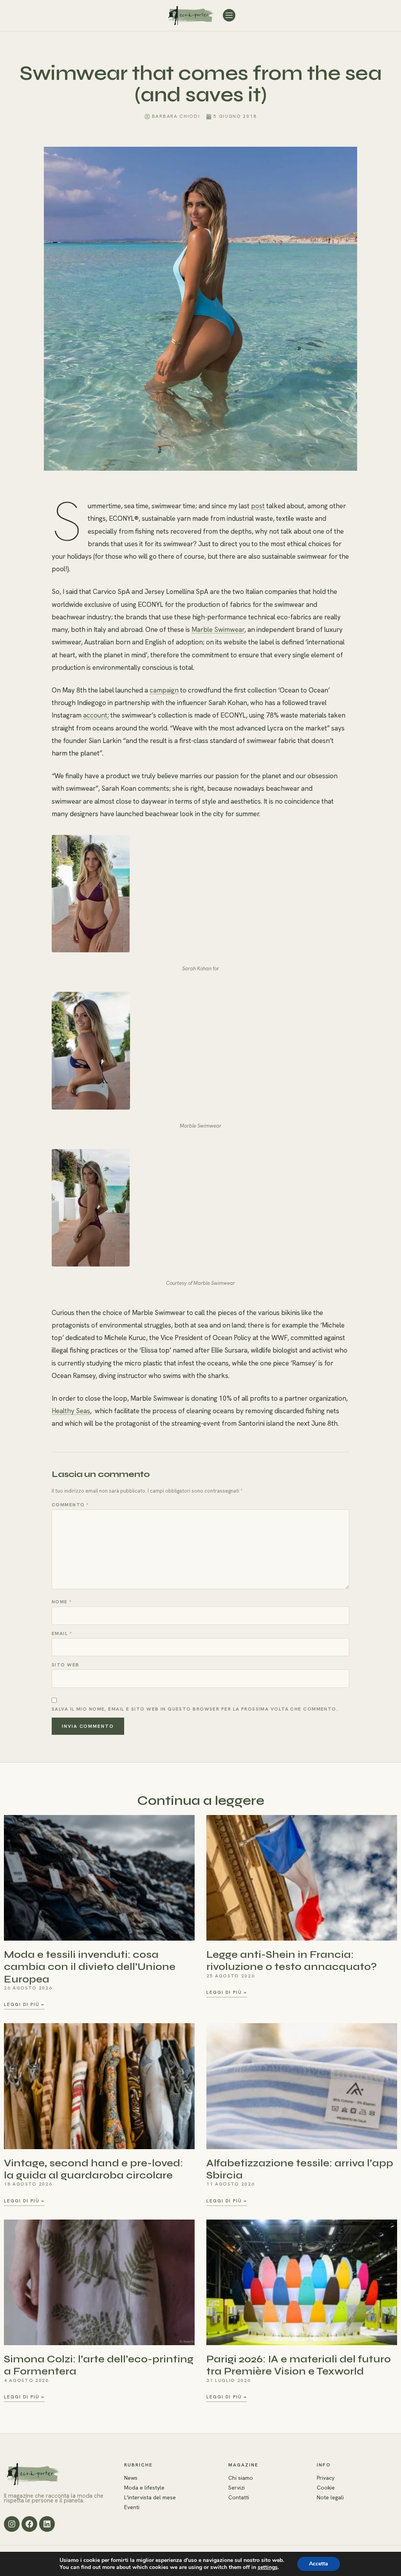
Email (62, 1633)
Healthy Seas (71, 1411)
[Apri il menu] (229, 15)
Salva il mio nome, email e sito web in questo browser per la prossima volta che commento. (195, 1709)
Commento (70, 1505)
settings (268, 2567)
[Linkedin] (47, 2524)
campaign (164, 690)
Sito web (66, 1665)
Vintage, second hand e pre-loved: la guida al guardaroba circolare (93, 2169)
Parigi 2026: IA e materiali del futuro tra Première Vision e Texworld (299, 2365)
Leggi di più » (24, 2005)
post (258, 506)
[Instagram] (12, 2524)
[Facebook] (29, 2524)
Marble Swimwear (218, 630)
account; (96, 715)
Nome (62, 1602)
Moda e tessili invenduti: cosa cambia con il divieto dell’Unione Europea (90, 1967)
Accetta (319, 2564)
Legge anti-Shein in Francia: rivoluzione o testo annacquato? (292, 1961)
